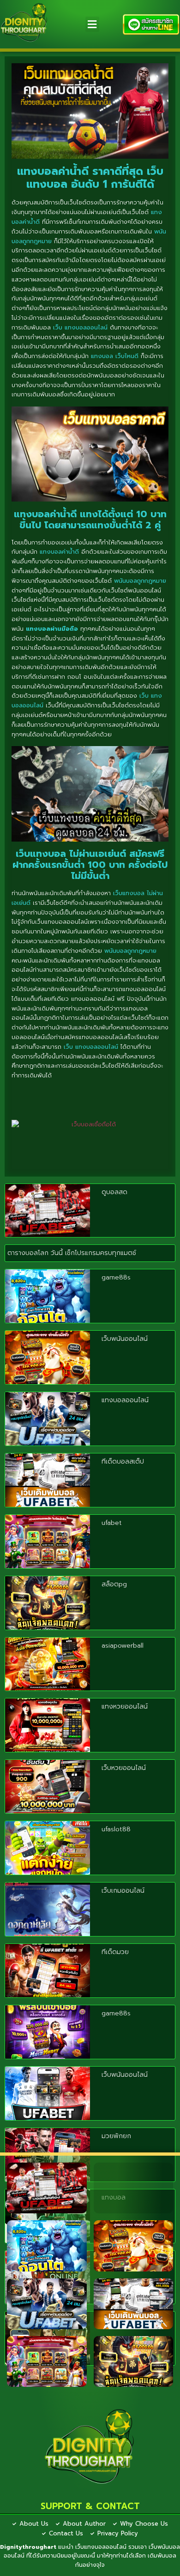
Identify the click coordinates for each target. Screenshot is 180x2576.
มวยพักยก (116, 2136)
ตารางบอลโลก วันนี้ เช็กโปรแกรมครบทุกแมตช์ (72, 1253)
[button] (92, 24)
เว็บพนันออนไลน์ (125, 1339)
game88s (116, 1277)
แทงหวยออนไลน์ (125, 1706)
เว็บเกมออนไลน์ (123, 1891)
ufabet (112, 1523)
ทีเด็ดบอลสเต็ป (123, 1461)
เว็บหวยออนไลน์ (124, 1768)
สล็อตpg (114, 1584)
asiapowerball (123, 1646)
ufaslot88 (116, 1829)
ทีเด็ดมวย (115, 1952)
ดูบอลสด (114, 1192)
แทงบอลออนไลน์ (125, 1400)
